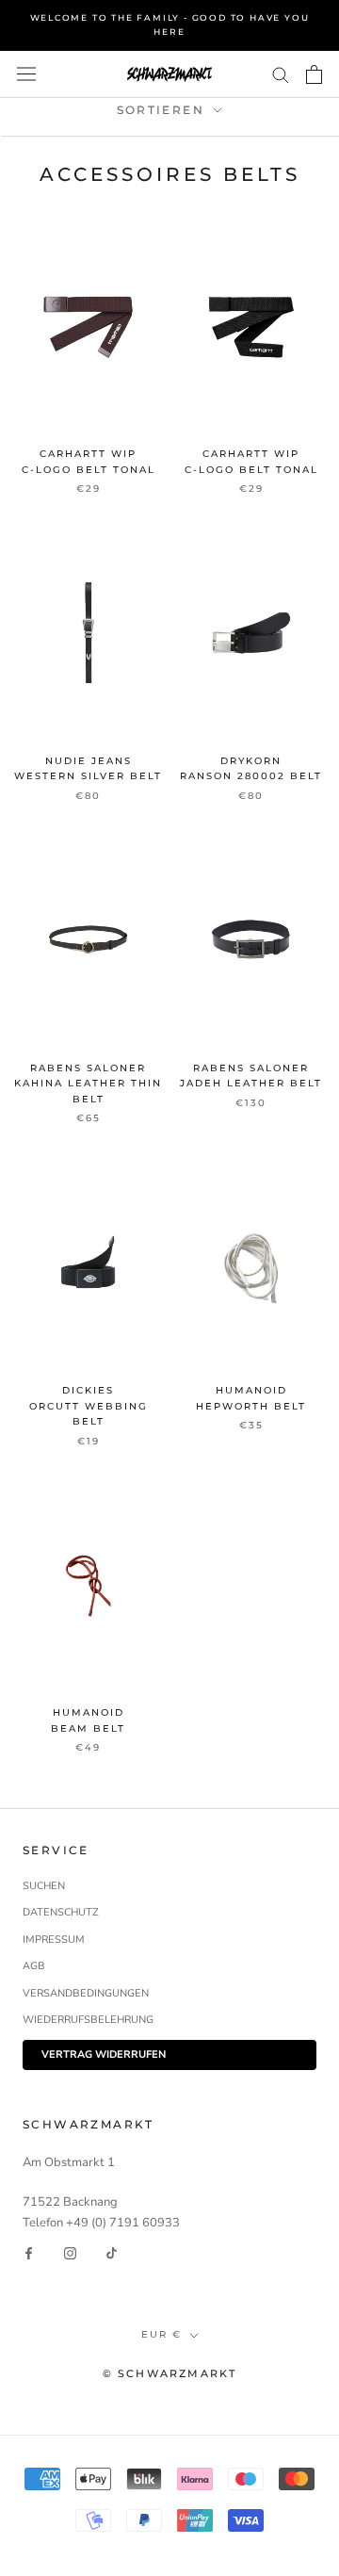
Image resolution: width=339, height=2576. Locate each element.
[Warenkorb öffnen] (314, 74)
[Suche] (281, 74)
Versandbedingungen (86, 1993)
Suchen (44, 1886)
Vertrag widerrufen (104, 2054)
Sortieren (163, 110)
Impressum (54, 1940)
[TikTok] (112, 2253)
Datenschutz (61, 1912)
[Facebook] (29, 2253)
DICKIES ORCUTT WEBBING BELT (89, 1406)
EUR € (161, 2334)
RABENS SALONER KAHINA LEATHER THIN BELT (88, 1084)
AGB (34, 1966)
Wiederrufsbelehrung (88, 2020)
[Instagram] (70, 2253)
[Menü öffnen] (26, 74)
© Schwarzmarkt (170, 2373)
